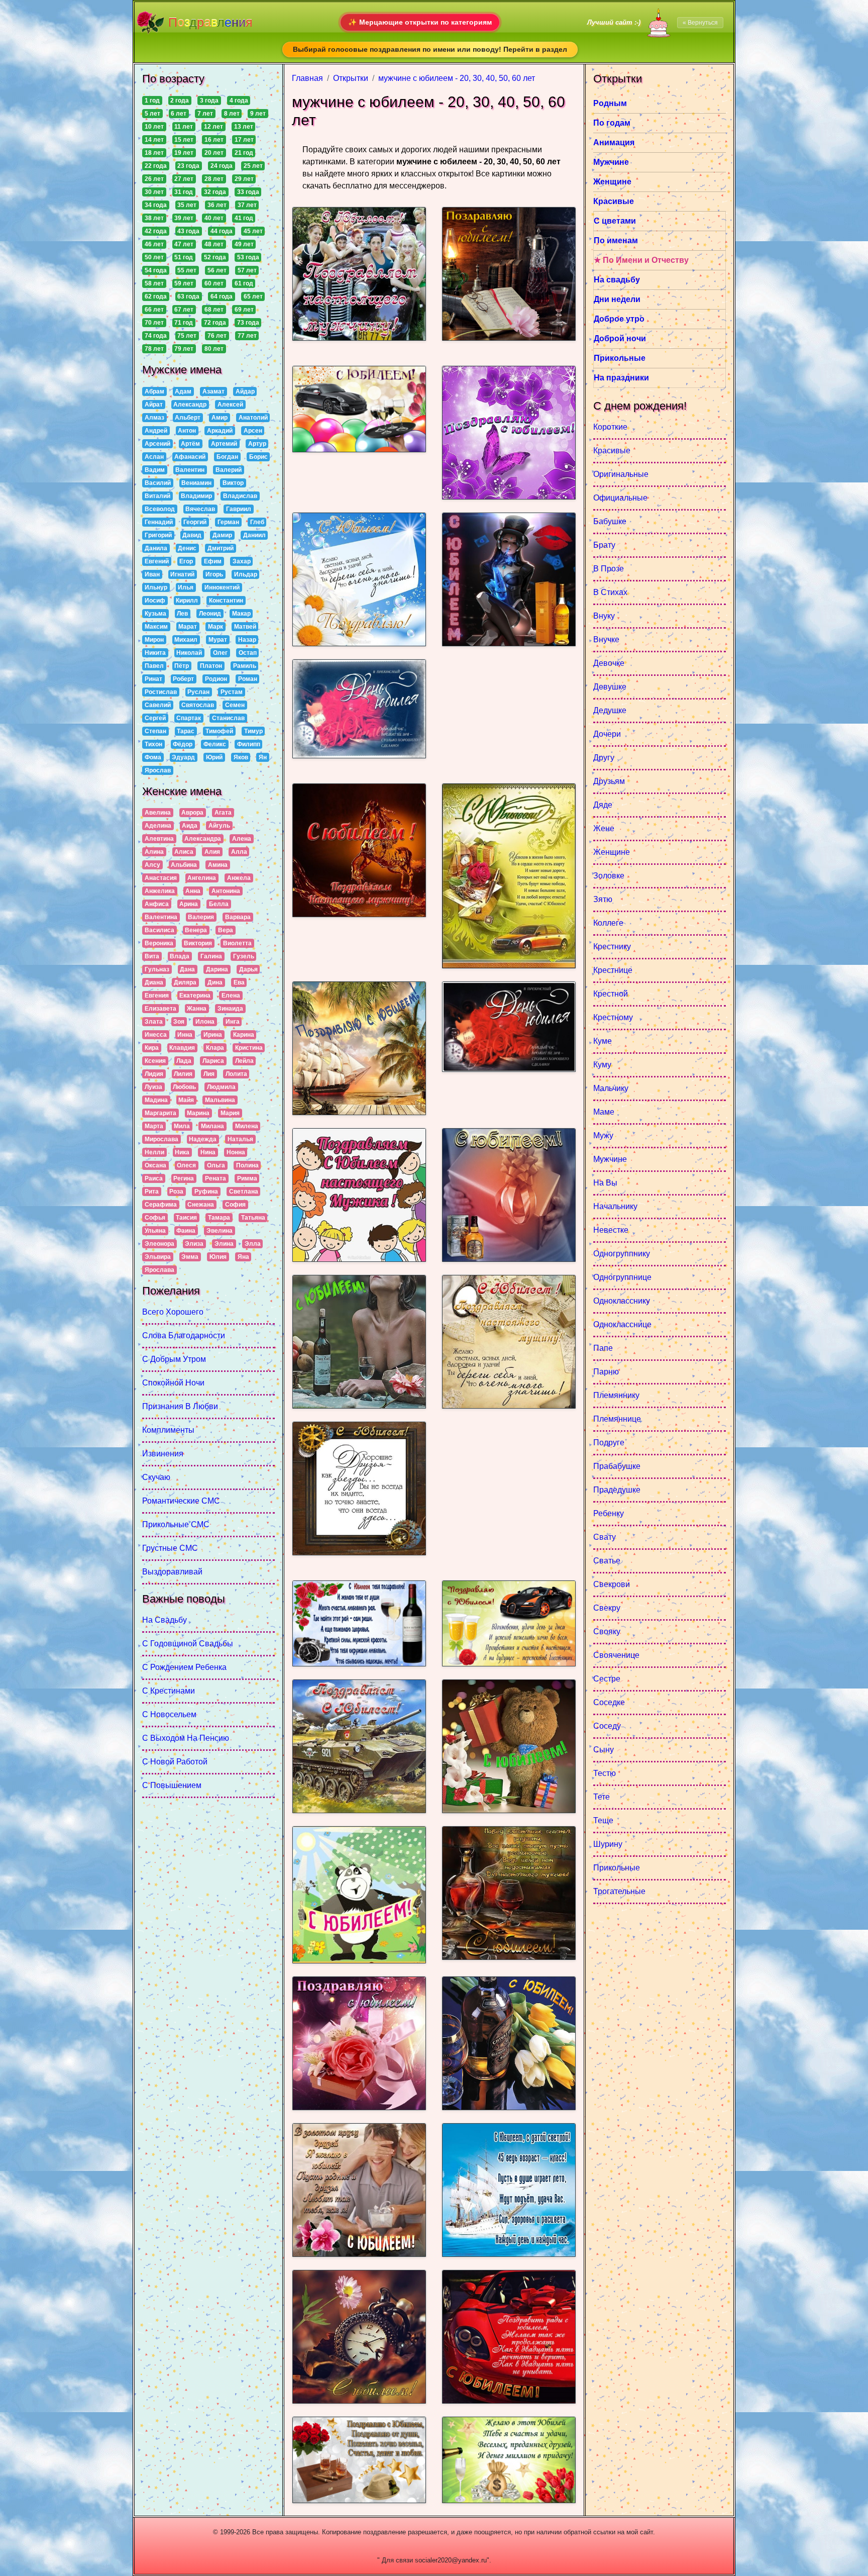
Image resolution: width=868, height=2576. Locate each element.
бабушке (610, 521)
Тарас (186, 731)
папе (603, 1348)
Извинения (163, 1454)
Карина (244, 1035)
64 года (222, 296)
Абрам (154, 391)
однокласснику (622, 1301)
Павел (154, 666)
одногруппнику (622, 1254)
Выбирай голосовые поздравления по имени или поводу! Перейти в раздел (430, 49)
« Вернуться (700, 23)
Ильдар (246, 574)
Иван (152, 574)
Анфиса (157, 904)
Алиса (184, 852)
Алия (212, 852)
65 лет (253, 296)
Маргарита (160, 1113)
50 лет (154, 257)
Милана (212, 1126)
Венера (196, 930)
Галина (211, 956)
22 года (156, 166)
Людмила (221, 1087)
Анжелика (160, 891)
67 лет (184, 310)
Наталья (240, 1139)
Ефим (213, 561)
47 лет (184, 244)
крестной (611, 994)
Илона (205, 1022)
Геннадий (159, 522)
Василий (158, 483)
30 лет (154, 192)
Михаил (186, 640)
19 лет (184, 153)
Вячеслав (200, 509)
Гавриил (239, 509)
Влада (180, 956)
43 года (188, 231)
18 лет (154, 153)
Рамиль (245, 666)
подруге (609, 1443)
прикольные (617, 1868)
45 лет (253, 231)
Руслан (198, 692)
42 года (156, 231)
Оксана (155, 1165)
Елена (231, 996)
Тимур (253, 731)
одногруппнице (622, 1277)
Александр (190, 405)
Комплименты (168, 1430)
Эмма (190, 1257)
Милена (247, 1126)
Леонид (210, 614)
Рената (215, 1178)
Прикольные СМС (176, 1524)
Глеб (257, 522)
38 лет (154, 218)
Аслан (154, 457)
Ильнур (156, 587)
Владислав (240, 496)
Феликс (215, 744)
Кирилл (187, 601)
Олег (220, 653)
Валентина (161, 917)
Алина (154, 852)
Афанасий (190, 457)
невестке (611, 1230)
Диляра (185, 982)
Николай (189, 653)
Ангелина (202, 878)
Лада (184, 1061)
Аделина (158, 826)
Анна (193, 891)
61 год (244, 283)
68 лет (214, 310)
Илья (186, 587)
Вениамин (196, 483)
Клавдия (182, 1048)
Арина (189, 904)
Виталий (157, 496)
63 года (188, 296)
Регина (184, 1178)
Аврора (192, 813)
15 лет (184, 140)
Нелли (154, 1152)
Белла (219, 904)
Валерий (229, 470)
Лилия (183, 1074)
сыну (604, 1750)
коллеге (608, 923)
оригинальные (621, 474)
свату (605, 1537)
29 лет (244, 179)
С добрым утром (174, 1359)
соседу (607, 1726)
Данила (156, 548)
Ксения (155, 1061)
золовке (609, 876)
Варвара (238, 917)
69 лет (244, 310)
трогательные (619, 1891)
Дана (187, 969)
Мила (182, 1126)
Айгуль (219, 826)
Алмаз (154, 418)
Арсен (253, 431)
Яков (241, 757)
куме (603, 1041)
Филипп (249, 744)
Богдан (227, 457)
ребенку (609, 1513)
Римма (247, 1178)
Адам (183, 391)
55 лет (187, 270)
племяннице (617, 1419)
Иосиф (155, 601)
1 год (152, 101)
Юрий (214, 757)
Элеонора (159, 1244)
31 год (184, 192)
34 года (156, 205)
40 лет (214, 218)
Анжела (239, 878)
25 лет (253, 166)
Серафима (161, 1205)
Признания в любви (180, 1406)
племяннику (616, 1395)
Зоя (179, 1022)
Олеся (186, 1165)
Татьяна (253, 1218)
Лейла (244, 1061)
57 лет (247, 270)
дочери (607, 734)
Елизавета (160, 1009)
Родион (216, 679)
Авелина (158, 813)
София (235, 1205)
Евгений (157, 561)
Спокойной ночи (173, 1383)
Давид (192, 535)
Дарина (217, 969)
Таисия (186, 1218)
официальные (620, 498)
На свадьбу (165, 1620)
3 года (209, 101)
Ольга (216, 1165)
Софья (155, 1218)
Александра (203, 839)
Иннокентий (222, 587)
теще (603, 1820)
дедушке (610, 710)
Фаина (186, 1231)
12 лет (213, 127)
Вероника (159, 943)
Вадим (155, 470)
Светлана (244, 1192)
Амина (218, 865)
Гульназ (157, 969)
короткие (610, 427)
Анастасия (161, 878)
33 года (248, 192)
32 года (215, 192)
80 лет (214, 349)
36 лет (217, 205)
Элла (253, 1244)
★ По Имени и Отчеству (641, 260)
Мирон (154, 640)
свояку (607, 1631)
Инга (233, 1022)
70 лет (154, 323)
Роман (248, 679)
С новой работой (175, 1762)
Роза (176, 1192)
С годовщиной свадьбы (188, 1644)
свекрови (612, 1584)
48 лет (214, 244)
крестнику (612, 947)
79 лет (184, 349)
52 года (215, 257)
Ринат (153, 679)
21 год (244, 153)
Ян (263, 757)
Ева (239, 982)
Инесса (156, 1035)
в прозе (609, 569)
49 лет (244, 244)
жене (604, 828)
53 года (248, 257)
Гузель (244, 956)
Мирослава (161, 1139)
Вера (226, 930)
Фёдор (183, 744)
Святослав (198, 705)
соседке (609, 1702)
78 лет (154, 349)
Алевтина (159, 839)
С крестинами (169, 1691)
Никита (155, 653)
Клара (215, 1048)
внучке (606, 639)
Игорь (214, 574)
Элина (224, 1244)
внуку (604, 616)
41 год (244, 218)
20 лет (214, 153)
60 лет (214, 283)
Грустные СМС (170, 1548)
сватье (607, 1561)
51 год (184, 257)
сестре (607, 1679)
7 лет (205, 114)
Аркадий (220, 431)
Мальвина (220, 1100)
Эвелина (220, 1231)
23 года (188, 166)
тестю (605, 1773)
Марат (188, 627)
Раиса (154, 1178)
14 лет (154, 140)
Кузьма (155, 614)
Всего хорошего (173, 1312)
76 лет (217, 336)
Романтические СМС (181, 1501)
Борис (258, 457)
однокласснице (622, 1324)
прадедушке (617, 1490)
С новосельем (169, 1714)
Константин (226, 601)
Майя (186, 1100)
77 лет (247, 336)
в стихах (610, 592)
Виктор (233, 483)
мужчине (610, 1159)
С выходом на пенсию (186, 1738)
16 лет (214, 140)
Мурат (218, 640)
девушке (610, 687)
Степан (155, 731)
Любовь (184, 1087)
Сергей (155, 718)
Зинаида (230, 1009)
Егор (186, 561)
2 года (180, 101)
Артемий (224, 444)
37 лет (247, 205)
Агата (223, 813)
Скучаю (156, 1477)
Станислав (228, 718)
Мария (230, 1113)
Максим (156, 627)
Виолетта (237, 943)
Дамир (222, 535)
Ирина (213, 1035)
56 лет (217, 270)
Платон (211, 666)
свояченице (616, 1655)
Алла (239, 852)
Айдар (245, 391)
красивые (612, 451)
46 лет (154, 244)
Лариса (213, 1061)
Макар (241, 614)
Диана (154, 982)
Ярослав (158, 770)
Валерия (201, 917)
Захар (242, 561)
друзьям (609, 781)
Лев (182, 614)
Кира (152, 1048)
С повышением (172, 1785)
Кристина (249, 1048)
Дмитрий (221, 548)
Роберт (183, 679)
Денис (187, 548)
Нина (208, 1152)
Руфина (206, 1192)
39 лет (184, 218)
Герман (228, 522)
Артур (257, 444)
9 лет (258, 114)
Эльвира (158, 1257)
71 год (184, 323)
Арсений (157, 444)
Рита (152, 1192)
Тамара (219, 1218)
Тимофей (219, 731)
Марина (198, 1113)
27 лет (184, 179)
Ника (182, 1152)
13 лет (244, 127)
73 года (248, 323)
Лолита (236, 1074)
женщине (612, 852)
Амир (220, 418)
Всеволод (160, 509)
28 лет (214, 179)
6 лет (179, 114)
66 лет (154, 310)
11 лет (184, 127)
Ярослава (159, 1270)
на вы (605, 1183)
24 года (222, 166)
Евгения (157, 996)
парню (606, 1372)
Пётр (182, 666)
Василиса (159, 930)
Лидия (154, 1074)
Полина (247, 1165)
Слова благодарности (184, 1335)
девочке (609, 663)
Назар (247, 640)
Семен (235, 705)
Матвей (245, 627)
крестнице (613, 970)
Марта (154, 1126)
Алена (242, 839)
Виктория (198, 943)
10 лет (154, 127)
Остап (248, 653)
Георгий (195, 522)
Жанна (197, 1009)
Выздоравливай (172, 1572)
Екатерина (195, 996)
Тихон (153, 744)
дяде (603, 805)
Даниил (254, 535)
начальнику (615, 1206)
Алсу (152, 865)
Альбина (184, 865)
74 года (156, 336)
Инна (185, 1035)
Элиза (194, 1244)
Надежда (203, 1139)
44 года (222, 231)
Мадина (156, 1100)
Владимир (196, 496)
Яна (243, 1257)
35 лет (187, 205)
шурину (608, 1844)
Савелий (158, 705)
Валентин (190, 470)
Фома (153, 757)
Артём (190, 444)
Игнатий (182, 574)
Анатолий (253, 418)
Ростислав (161, 692)
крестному (613, 1017)
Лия (209, 1074)
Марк (215, 627)
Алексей (230, 405)
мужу (603, 1135)
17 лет (244, 140)
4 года (239, 101)
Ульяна (155, 1231)
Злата (154, 1022)
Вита (152, 956)
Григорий (158, 535)
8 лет (232, 114)
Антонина (226, 891)
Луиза (153, 1087)
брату (604, 545)
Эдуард (183, 757)
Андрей (156, 431)
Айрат (154, 405)
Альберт (188, 418)
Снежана (201, 1205)
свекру (607, 1608)
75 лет (187, 336)
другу (604, 758)
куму (602, 1065)
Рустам (232, 692)
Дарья (248, 969)
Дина (215, 982)
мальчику (611, 1088)
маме (604, 1112)
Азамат (213, 391)
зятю (603, 899)
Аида (190, 826)
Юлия (218, 1257)
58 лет (154, 283)
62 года (156, 296)
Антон (187, 431)
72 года (215, 323)
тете (602, 1797)
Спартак (189, 718)
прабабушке (617, 1466)
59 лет (184, 283)
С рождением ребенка (184, 1667)
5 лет (152, 114)
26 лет (154, 179)
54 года (156, 270)
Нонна (236, 1152)
